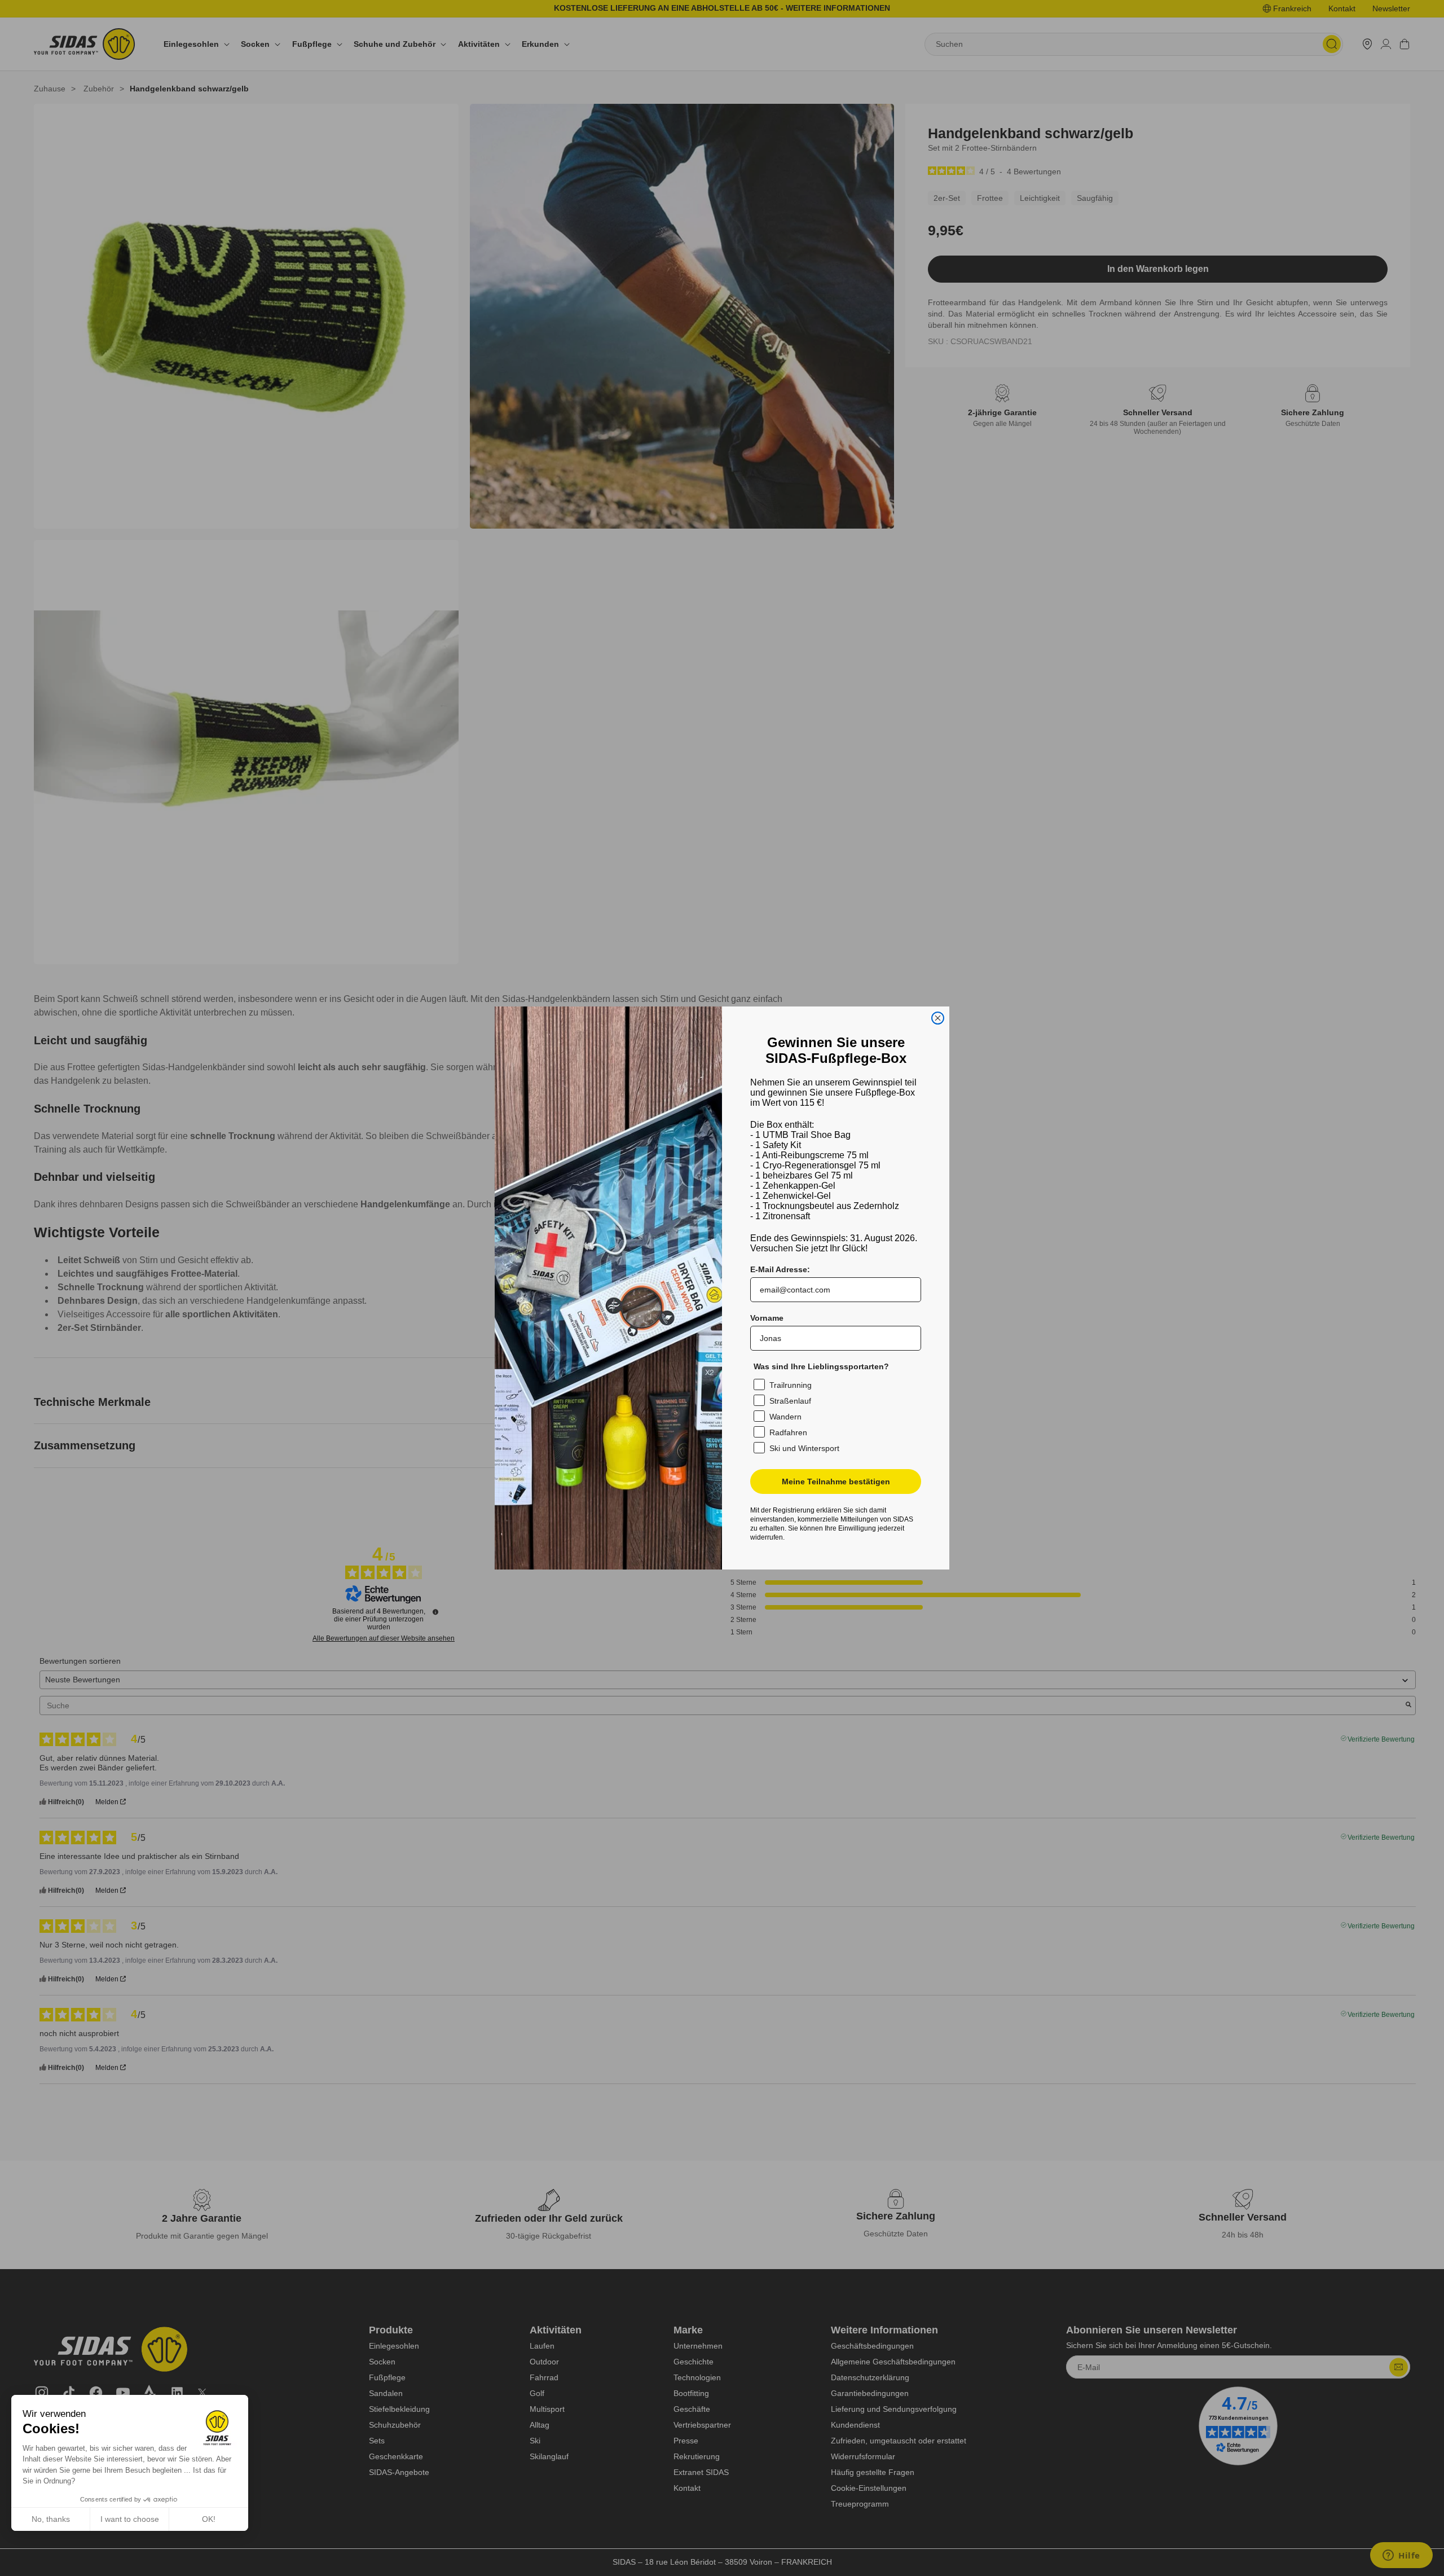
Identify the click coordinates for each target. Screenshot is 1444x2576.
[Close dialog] (938, 1018)
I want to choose (130, 2519)
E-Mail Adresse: (780, 1269)
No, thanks (51, 2519)
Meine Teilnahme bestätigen (836, 1482)
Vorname (767, 1318)
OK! (209, 2519)
